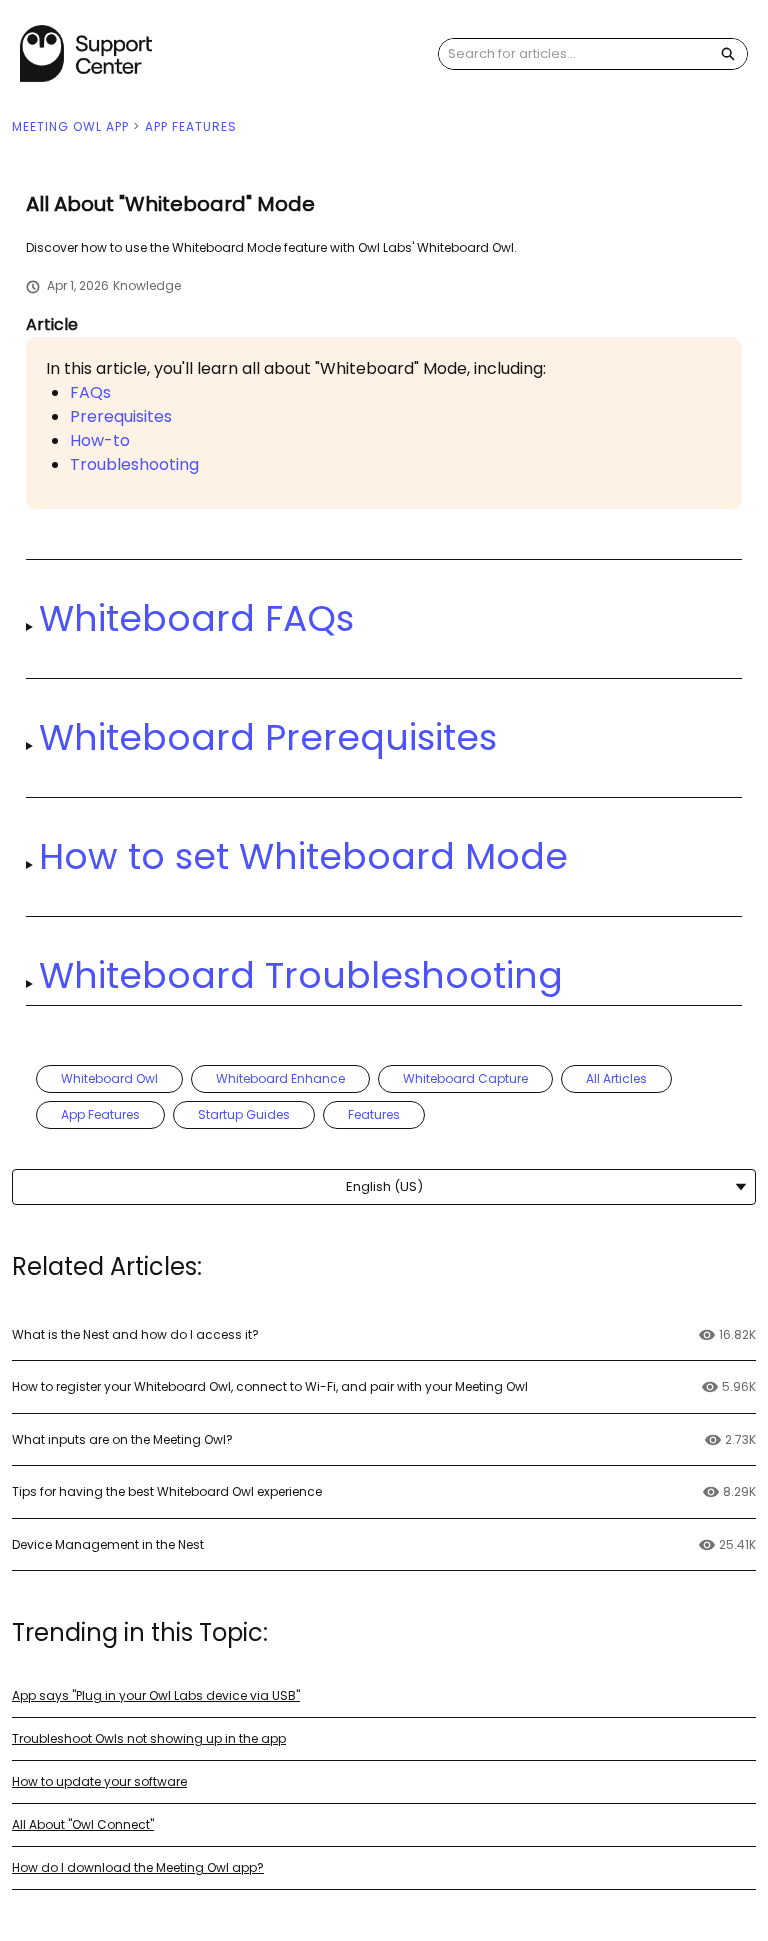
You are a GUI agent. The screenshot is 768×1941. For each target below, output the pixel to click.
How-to (100, 440)
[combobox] (574, 54)
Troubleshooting (134, 464)
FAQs (90, 392)
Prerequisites (121, 416)
